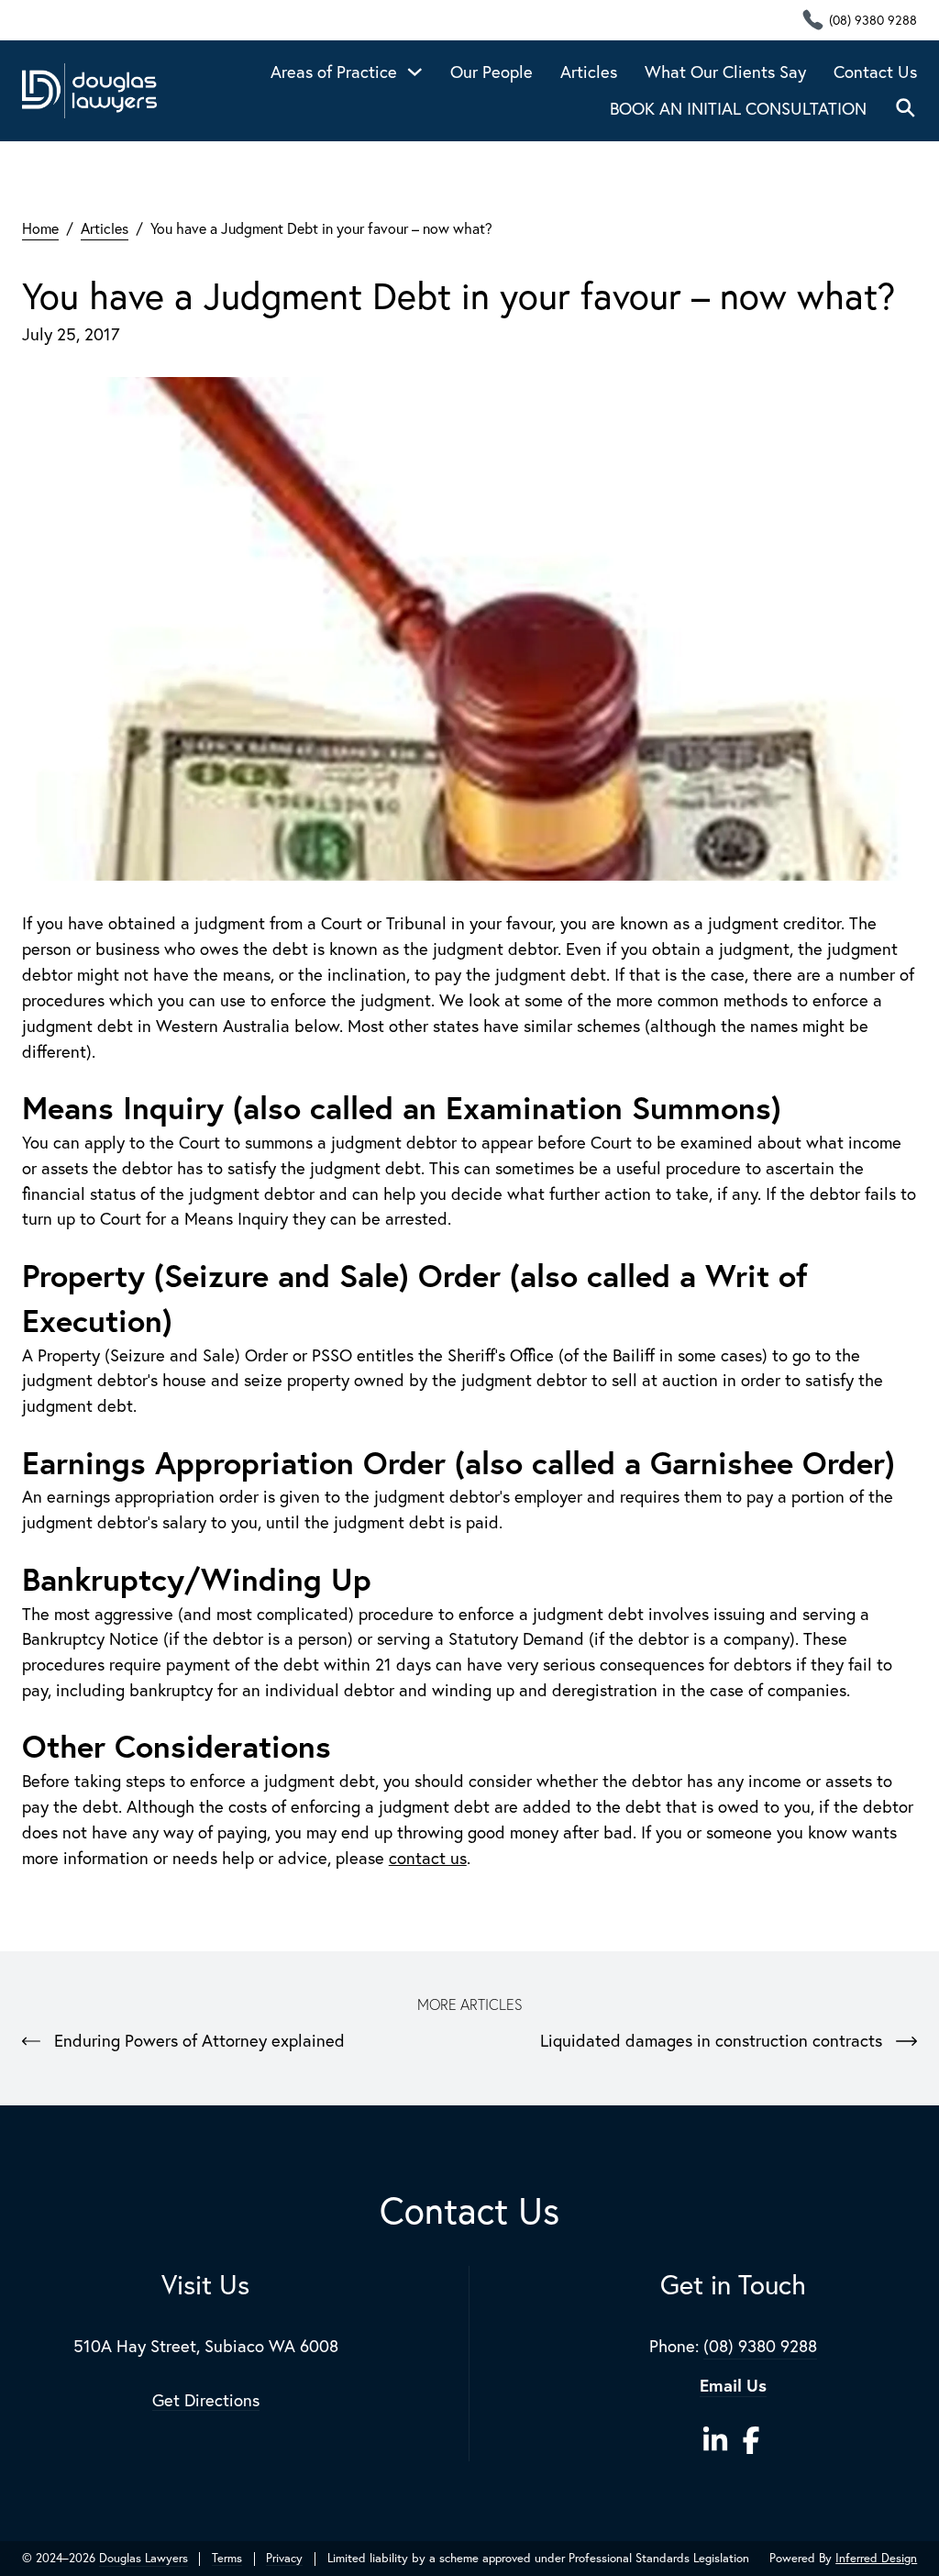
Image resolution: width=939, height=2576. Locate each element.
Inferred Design (876, 2558)
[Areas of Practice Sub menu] (415, 72)
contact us (428, 1858)
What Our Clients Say (725, 72)
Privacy (284, 2559)
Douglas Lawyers (144, 2558)
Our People (492, 72)
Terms (227, 2559)
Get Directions (206, 2400)
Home (40, 228)
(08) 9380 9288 (760, 2346)
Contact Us (875, 72)
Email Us (733, 2386)
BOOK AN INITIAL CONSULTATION (738, 108)
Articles (589, 72)
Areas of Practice (334, 72)
